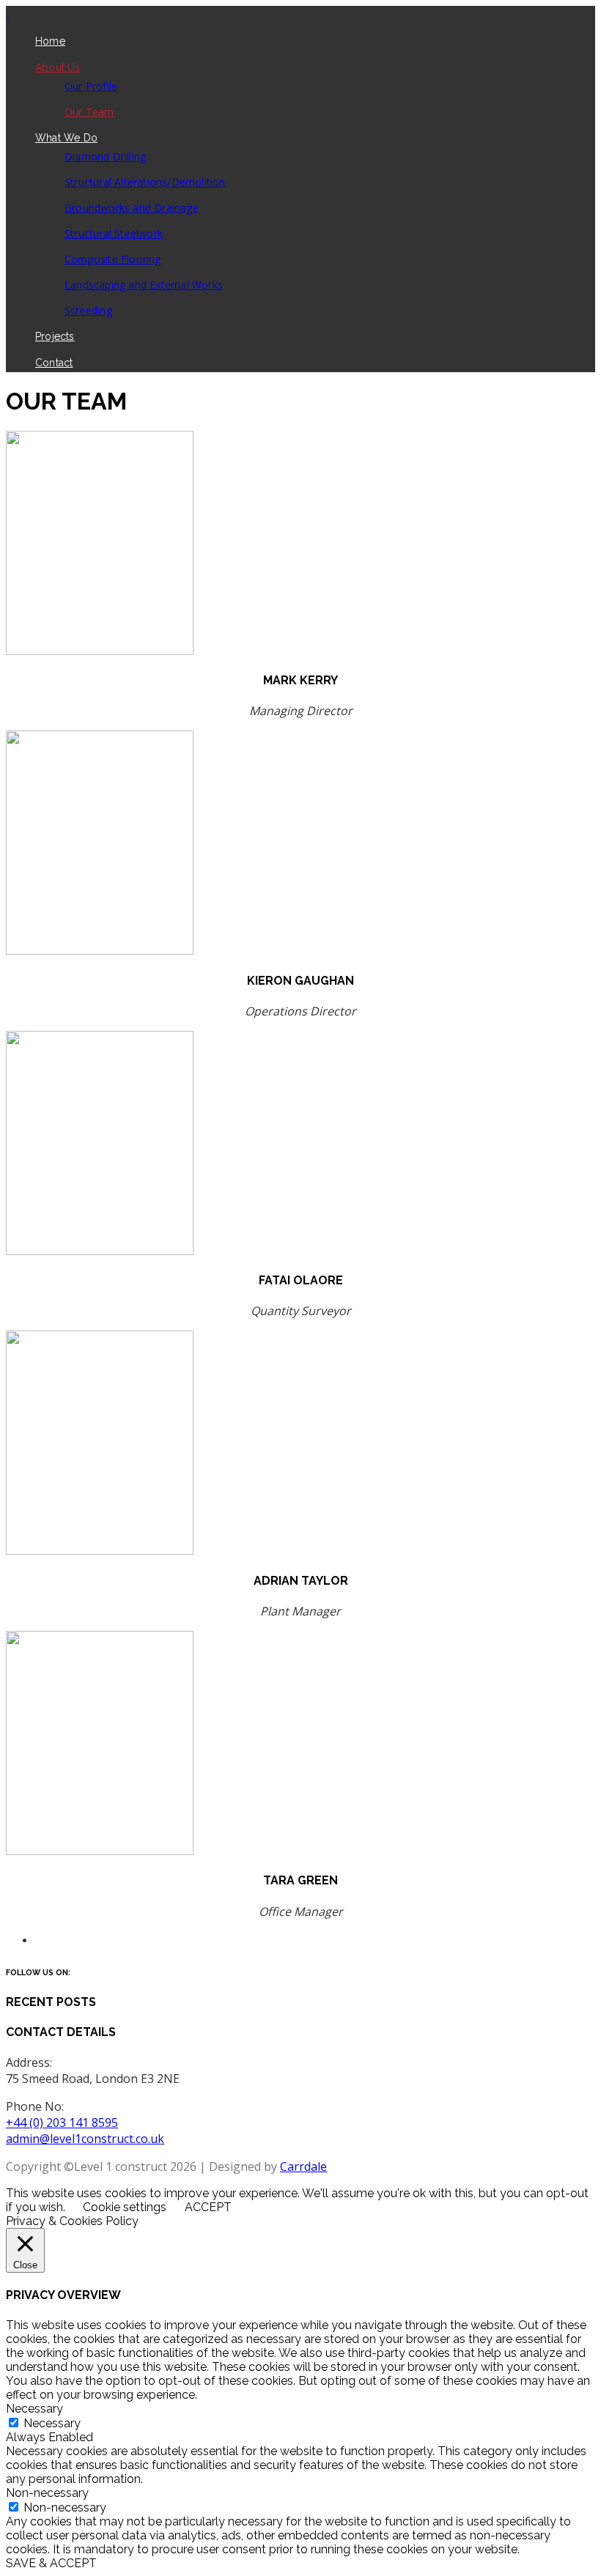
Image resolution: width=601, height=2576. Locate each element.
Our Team (89, 112)
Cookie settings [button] (125, 2207)
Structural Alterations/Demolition (145, 182)
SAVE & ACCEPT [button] (51, 2563)
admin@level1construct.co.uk (85, 2139)
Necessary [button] (34, 2409)
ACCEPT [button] (208, 2207)
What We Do (66, 138)
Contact (54, 363)
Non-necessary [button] (47, 2493)
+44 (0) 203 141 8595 (62, 2122)
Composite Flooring (113, 259)
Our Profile (91, 86)
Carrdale (303, 2166)
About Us (58, 67)
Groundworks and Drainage (132, 208)
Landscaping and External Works (144, 285)
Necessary (52, 2423)
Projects (55, 336)
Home (50, 41)
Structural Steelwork (114, 233)
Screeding (88, 310)
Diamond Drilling (105, 156)
